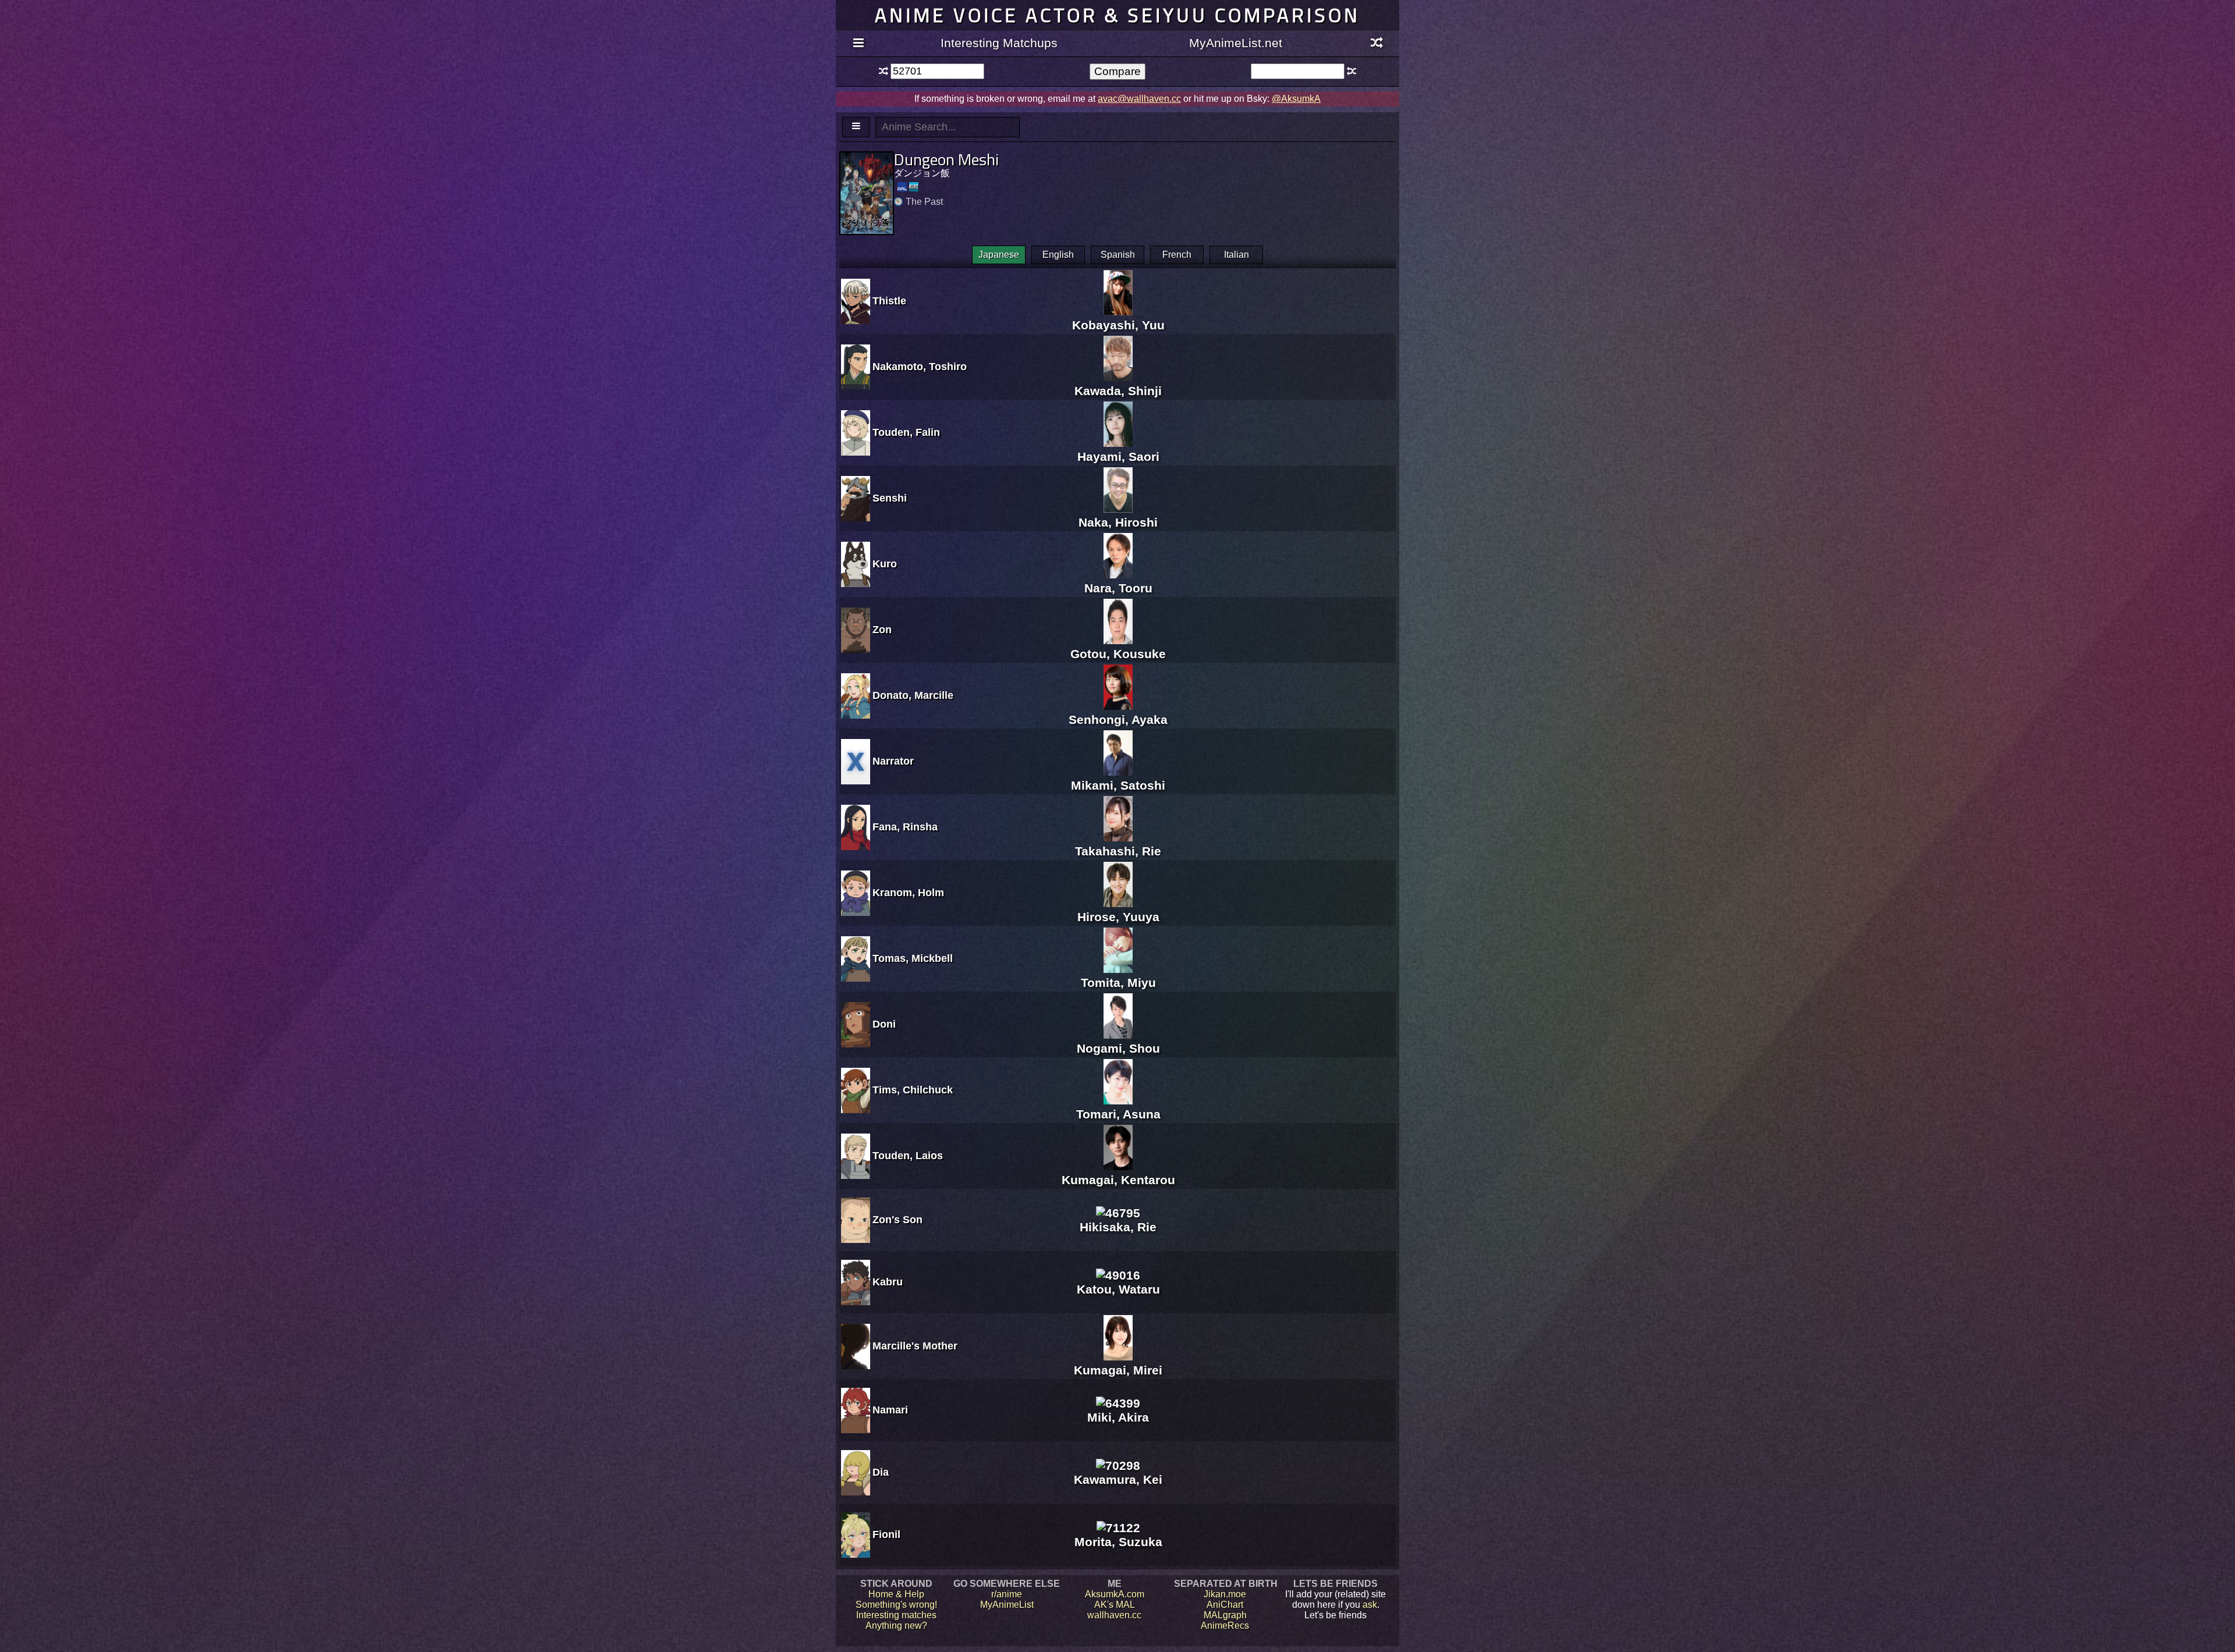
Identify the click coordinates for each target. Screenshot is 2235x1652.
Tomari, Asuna (1118, 1114)
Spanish (1118, 255)
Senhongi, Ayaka (1118, 720)
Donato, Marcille (913, 695)
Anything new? (896, 1626)
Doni (884, 1024)
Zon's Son (897, 1220)
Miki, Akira (1118, 1417)
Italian (1237, 255)
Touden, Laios (908, 1156)
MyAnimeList (1007, 1605)
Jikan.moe (1225, 1594)
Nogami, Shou (1118, 1048)
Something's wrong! (896, 1605)
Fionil (886, 1534)
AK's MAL (1115, 1605)
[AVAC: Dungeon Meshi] (914, 187)
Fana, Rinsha (905, 827)
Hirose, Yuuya (1118, 917)
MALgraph (1225, 1615)
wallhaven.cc (1114, 1615)
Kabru (888, 1282)
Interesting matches (896, 1615)
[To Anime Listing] (856, 127)
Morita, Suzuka (1118, 1542)
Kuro (885, 564)
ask (1370, 1605)
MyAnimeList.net (1236, 43)
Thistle (889, 301)
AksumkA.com (1115, 1594)
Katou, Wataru (1118, 1289)
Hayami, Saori (1118, 456)
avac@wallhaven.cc (1139, 99)
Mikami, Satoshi (1118, 785)
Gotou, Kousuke (1118, 654)
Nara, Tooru (1118, 588)
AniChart (1225, 1605)
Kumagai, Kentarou (1118, 1180)
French (1177, 255)
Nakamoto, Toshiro (920, 367)
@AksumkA (1296, 99)
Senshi (890, 498)
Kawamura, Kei (1118, 1479)
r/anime (1007, 1594)
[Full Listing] (858, 44)
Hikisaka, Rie (1118, 1227)
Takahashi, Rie (1118, 851)
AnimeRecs (1225, 1626)
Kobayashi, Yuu (1118, 325)
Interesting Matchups (999, 43)
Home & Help (896, 1594)
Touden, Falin (906, 432)
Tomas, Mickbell (913, 958)
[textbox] (937, 71)
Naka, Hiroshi (1118, 522)
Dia (881, 1472)
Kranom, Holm (908, 893)
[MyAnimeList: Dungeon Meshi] (902, 187)
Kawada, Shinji (1118, 391)
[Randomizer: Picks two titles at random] (1377, 44)
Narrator (893, 761)
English (1058, 255)
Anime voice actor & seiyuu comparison (1117, 15)
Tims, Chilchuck (913, 1090)
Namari (890, 1410)
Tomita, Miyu (1118, 983)
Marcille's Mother (915, 1346)
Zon (882, 630)
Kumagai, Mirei (1118, 1370)
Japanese (999, 255)
